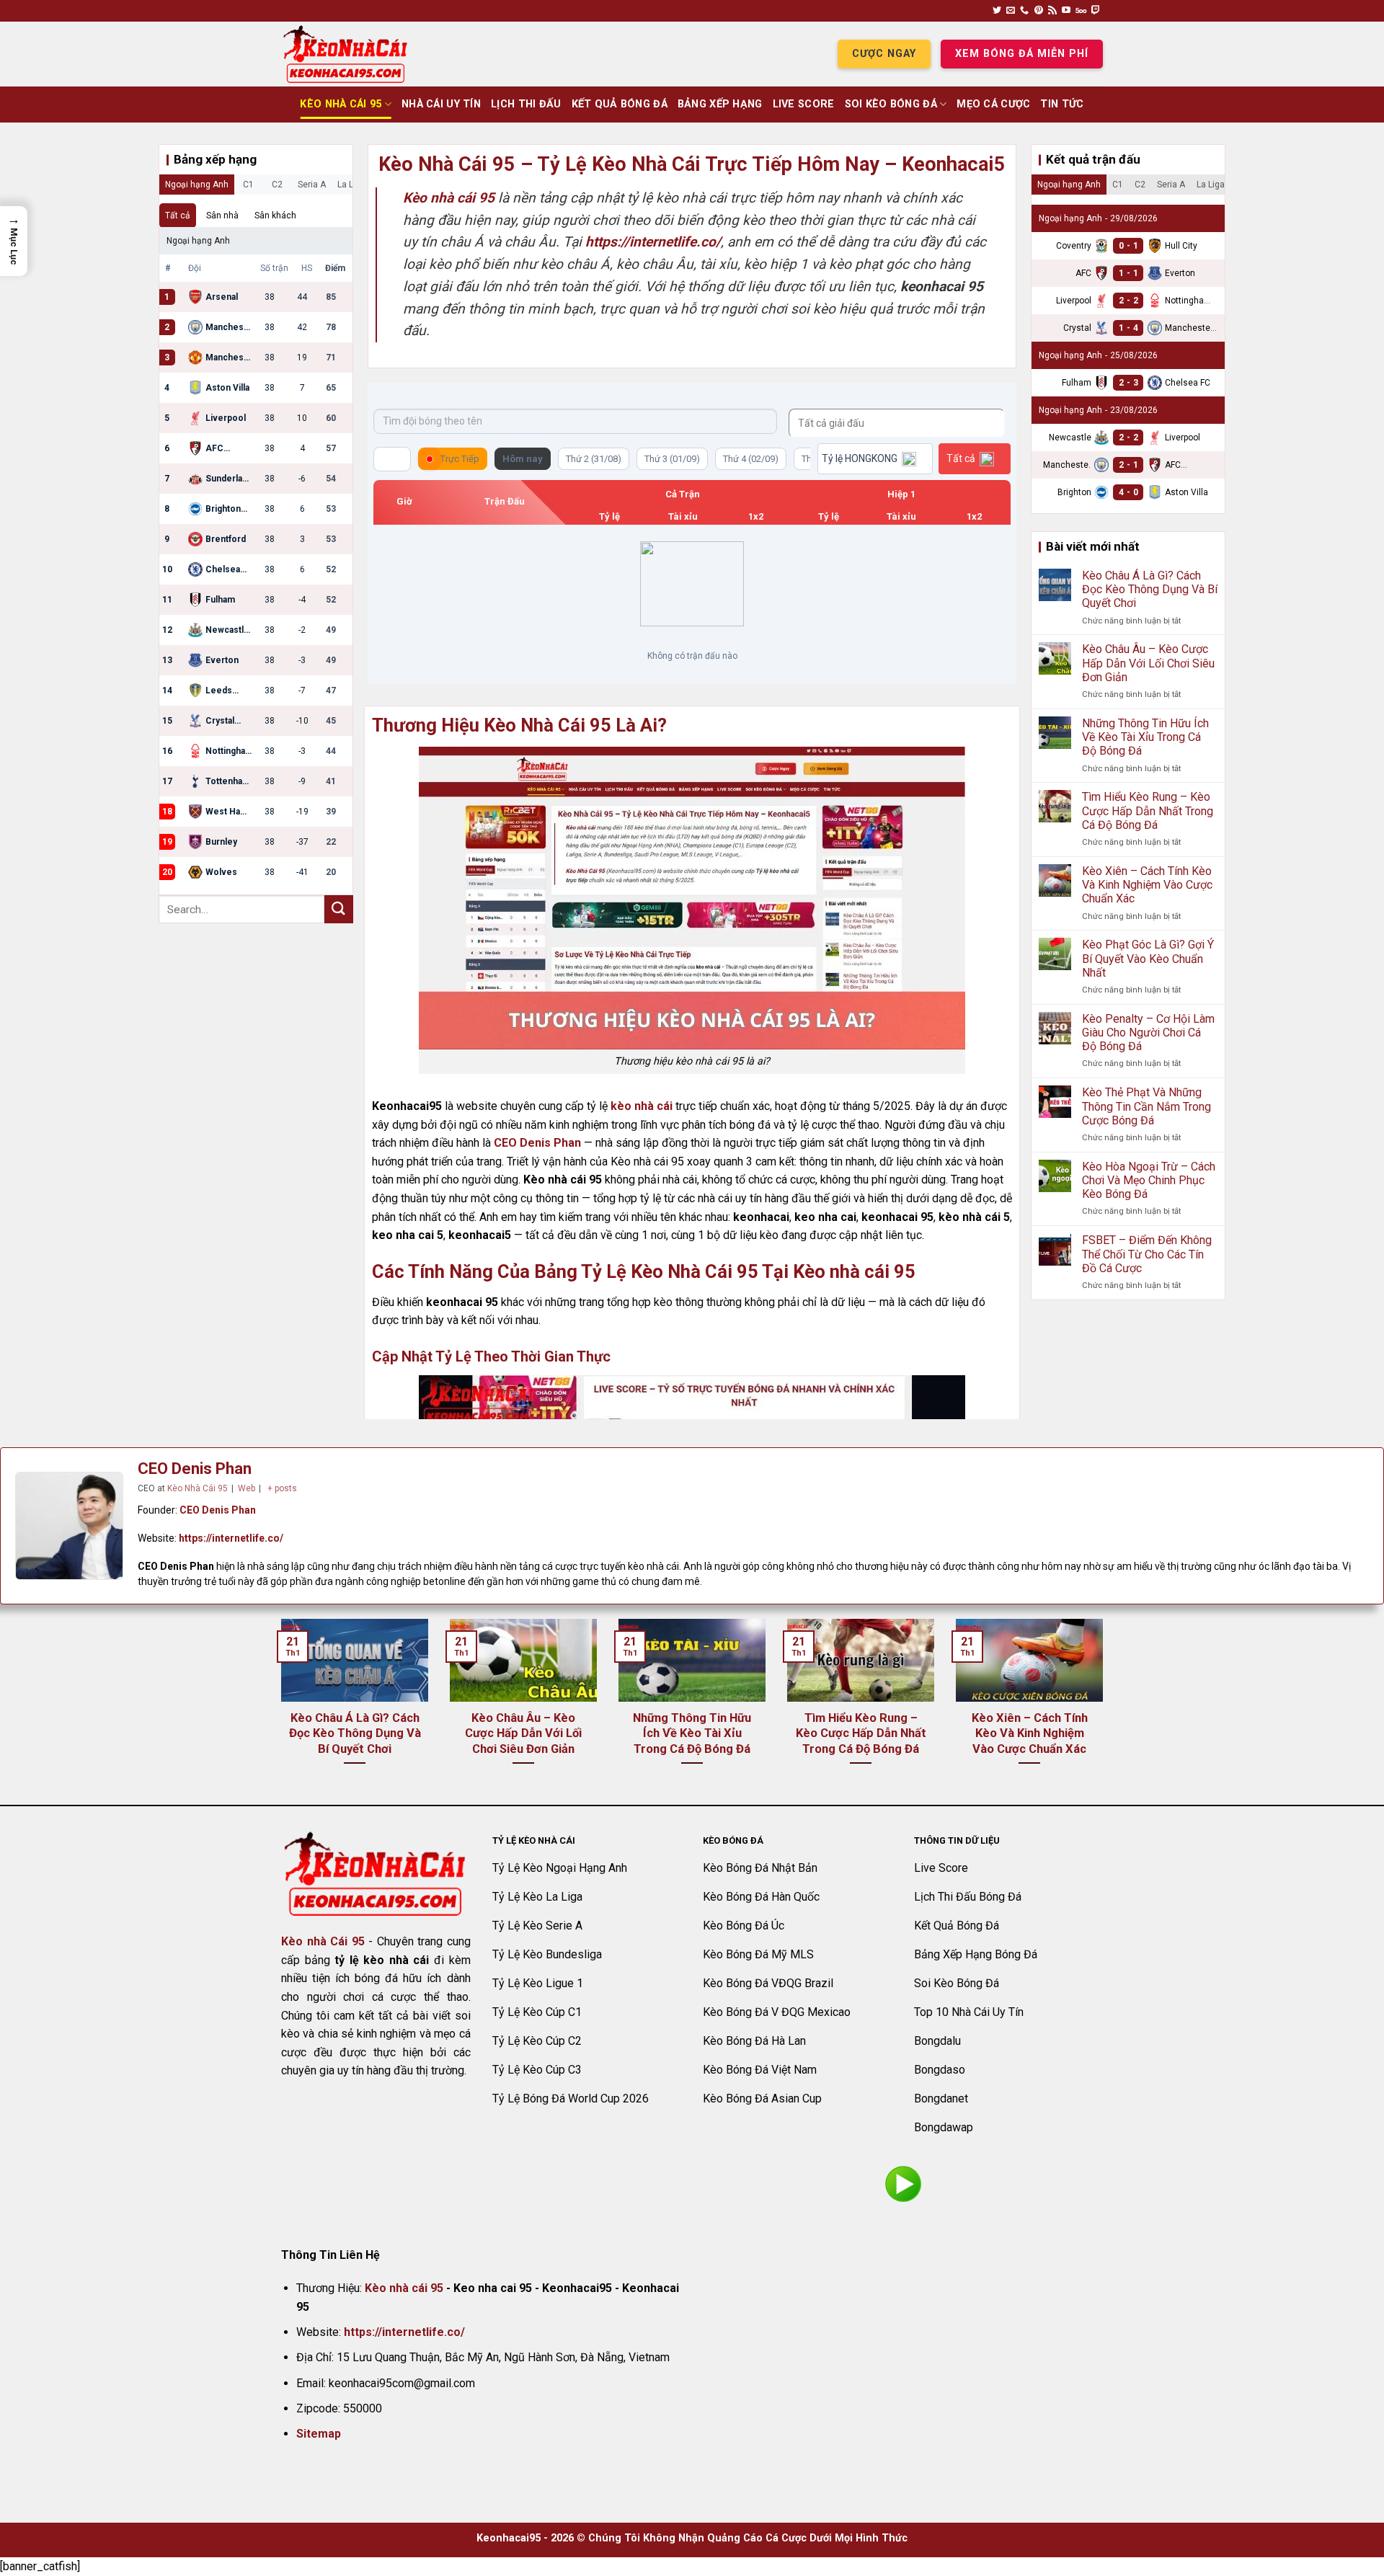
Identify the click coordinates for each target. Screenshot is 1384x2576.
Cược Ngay (884, 54)
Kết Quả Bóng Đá (620, 104)
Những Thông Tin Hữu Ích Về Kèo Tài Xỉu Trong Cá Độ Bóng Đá (1145, 737)
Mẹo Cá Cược (993, 104)
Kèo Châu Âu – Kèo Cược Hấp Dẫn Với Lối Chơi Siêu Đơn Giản (1148, 663)
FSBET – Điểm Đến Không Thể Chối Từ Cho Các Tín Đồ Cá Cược (1147, 1254)
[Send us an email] (1011, 11)
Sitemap (319, 2434)
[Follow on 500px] (1081, 11)
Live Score (804, 104)
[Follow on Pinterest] (1039, 11)
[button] (14, 241)
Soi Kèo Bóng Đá (891, 104)
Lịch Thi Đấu (526, 104)
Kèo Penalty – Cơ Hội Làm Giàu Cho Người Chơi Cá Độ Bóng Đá (1148, 1032)
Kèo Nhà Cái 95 (341, 104)
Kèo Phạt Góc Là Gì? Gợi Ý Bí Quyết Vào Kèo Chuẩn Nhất (1148, 958)
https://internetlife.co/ (231, 1538)
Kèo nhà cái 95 (404, 2288)
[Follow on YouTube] (1066, 11)
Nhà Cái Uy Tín (441, 104)
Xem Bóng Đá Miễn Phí (1022, 54)
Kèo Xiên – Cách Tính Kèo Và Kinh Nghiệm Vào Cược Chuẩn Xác (1147, 885)
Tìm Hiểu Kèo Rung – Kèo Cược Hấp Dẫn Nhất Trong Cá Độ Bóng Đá (1148, 810)
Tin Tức (1062, 104)
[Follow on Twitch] (1096, 11)
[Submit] (339, 909)
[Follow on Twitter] (997, 11)
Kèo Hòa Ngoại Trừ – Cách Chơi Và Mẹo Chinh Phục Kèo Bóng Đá (1149, 1180)
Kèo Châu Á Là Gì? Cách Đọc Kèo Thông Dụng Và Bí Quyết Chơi (1150, 589)
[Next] (1106, 1710)
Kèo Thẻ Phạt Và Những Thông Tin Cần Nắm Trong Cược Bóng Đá (1146, 1106)
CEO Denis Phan (537, 1143)
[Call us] (1024, 11)
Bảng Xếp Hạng (720, 104)
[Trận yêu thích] (392, 459)
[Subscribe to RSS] (1052, 11)
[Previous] (278, 1710)
